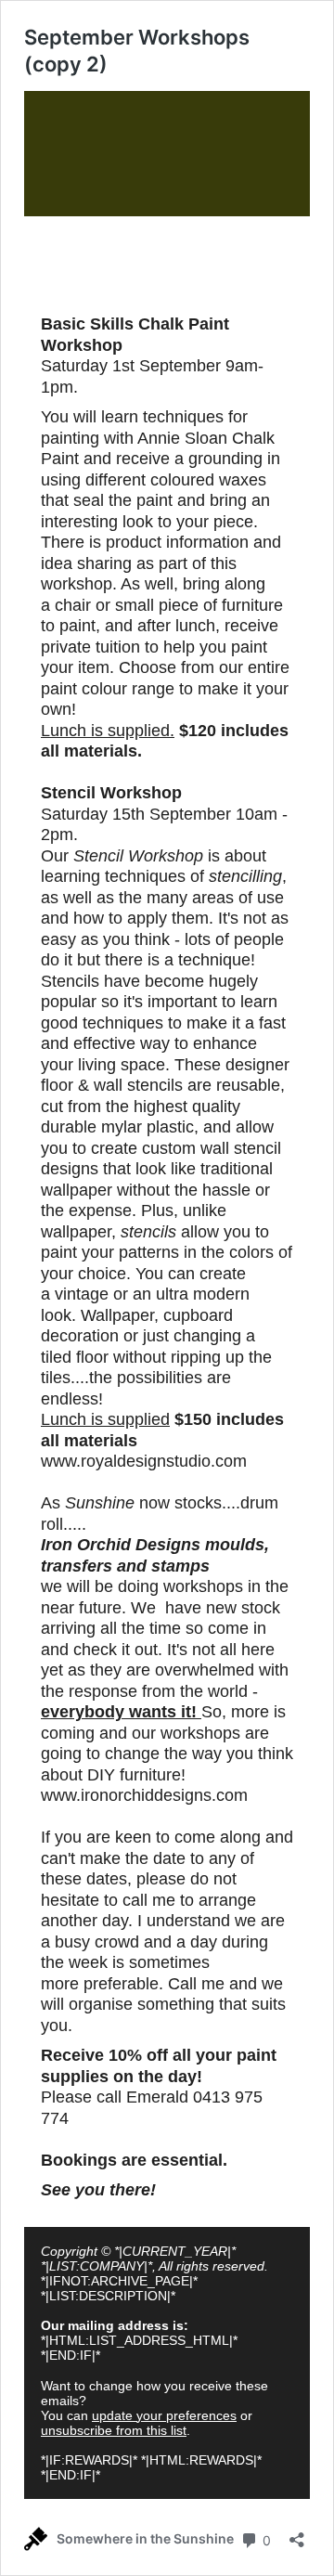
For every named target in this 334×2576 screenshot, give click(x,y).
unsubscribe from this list (114, 2430)
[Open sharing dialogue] (297, 2534)
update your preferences (164, 2415)
